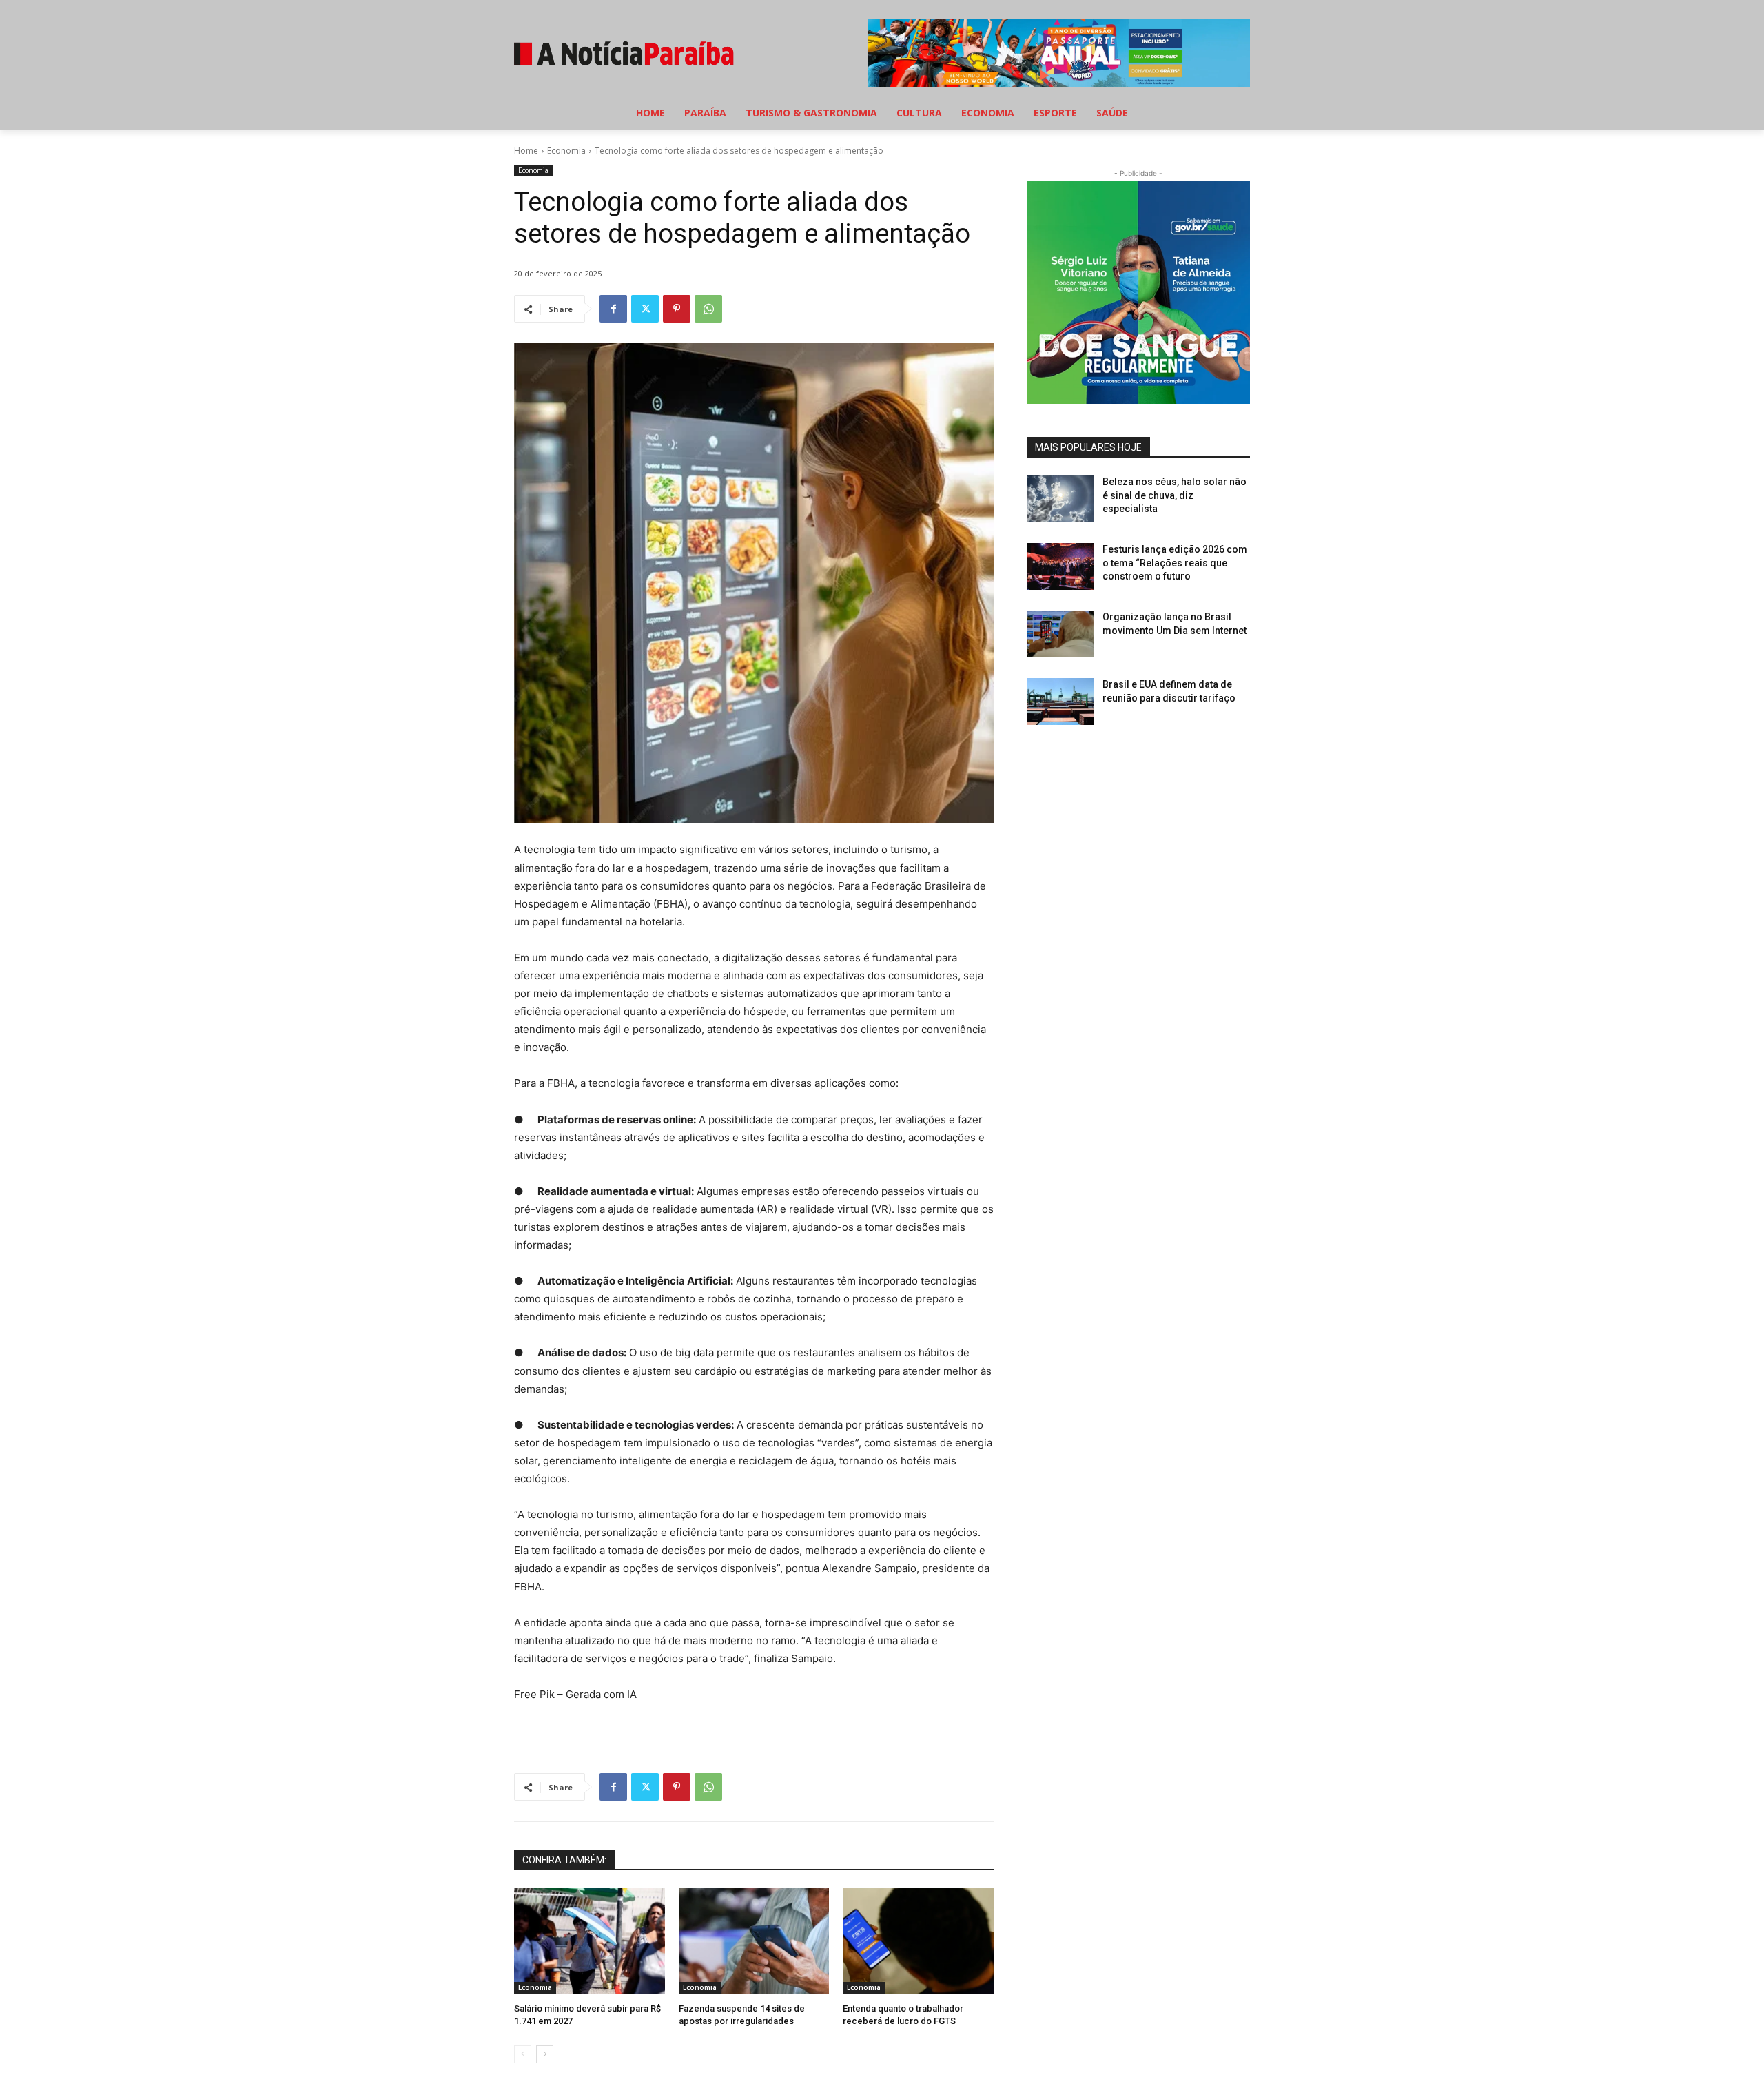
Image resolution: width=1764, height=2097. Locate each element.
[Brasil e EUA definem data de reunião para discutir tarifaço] (1060, 702)
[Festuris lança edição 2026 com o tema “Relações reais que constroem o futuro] (1060, 566)
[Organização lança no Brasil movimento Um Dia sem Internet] (1060, 634)
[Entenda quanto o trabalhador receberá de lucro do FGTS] (918, 1941)
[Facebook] (613, 309)
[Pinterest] (677, 309)
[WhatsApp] (708, 309)
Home (526, 151)
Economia (566, 151)
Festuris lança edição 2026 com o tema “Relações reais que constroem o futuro (1175, 563)
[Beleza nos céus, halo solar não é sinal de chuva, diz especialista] (1060, 499)
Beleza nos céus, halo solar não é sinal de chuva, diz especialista (1175, 495)
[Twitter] (645, 309)
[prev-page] (523, 2054)
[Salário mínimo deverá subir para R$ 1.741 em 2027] (589, 1941)
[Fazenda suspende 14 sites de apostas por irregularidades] (754, 1941)
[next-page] (545, 2054)
